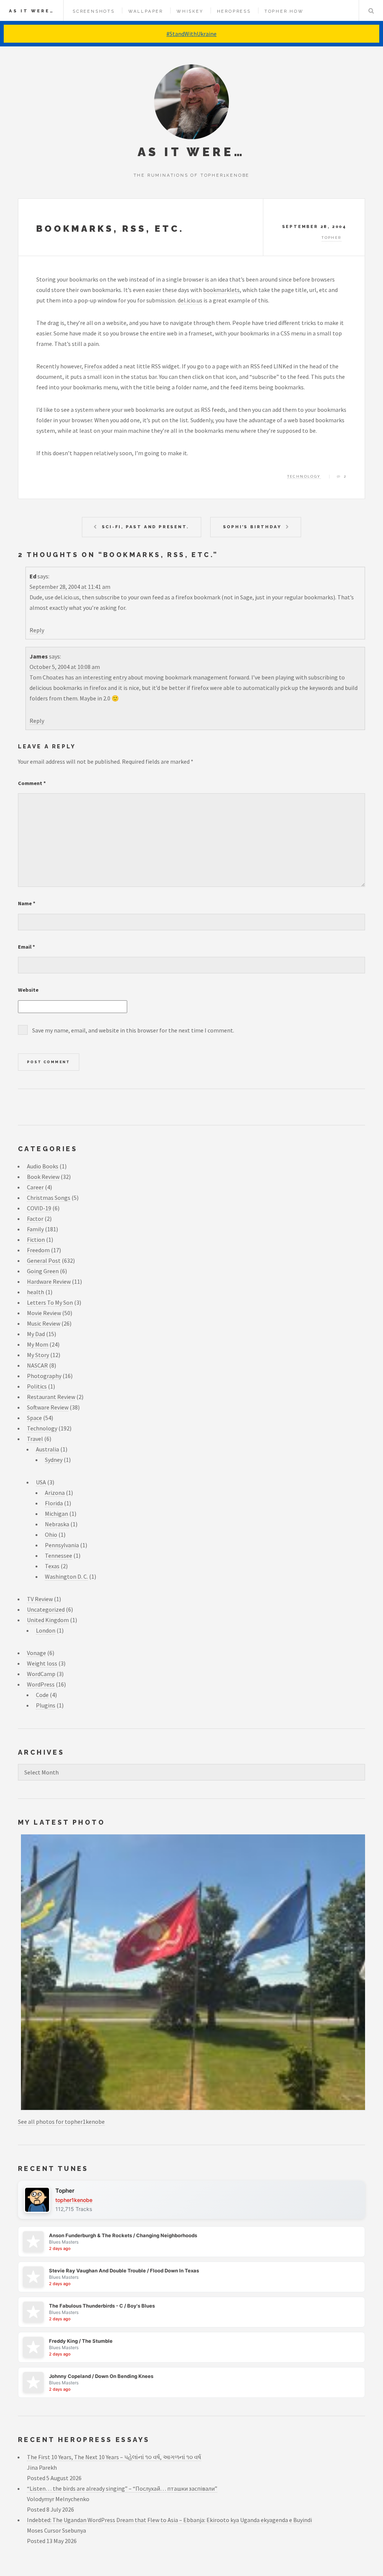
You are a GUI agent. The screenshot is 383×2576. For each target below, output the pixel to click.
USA (41, 1482)
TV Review (40, 1599)
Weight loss (42, 1663)
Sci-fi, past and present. (145, 527)
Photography (44, 1376)
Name (27, 903)
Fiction (36, 1240)
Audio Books (43, 1166)
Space (34, 1418)
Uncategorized (46, 1609)
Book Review (43, 1177)
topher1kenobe (74, 2200)
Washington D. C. (66, 1576)
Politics (37, 1386)
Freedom (38, 1250)
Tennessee (59, 1555)
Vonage (36, 1653)
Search (371, 10)
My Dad (36, 1334)
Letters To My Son (50, 1302)
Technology (304, 476)
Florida (54, 1503)
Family (35, 1229)
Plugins (46, 1705)
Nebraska (57, 1524)
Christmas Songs (49, 1198)
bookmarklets (221, 290)
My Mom (38, 1344)
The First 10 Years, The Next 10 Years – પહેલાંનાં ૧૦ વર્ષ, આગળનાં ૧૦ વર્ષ (114, 2457)
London (46, 1630)
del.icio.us (190, 300)
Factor (35, 1219)
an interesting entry (101, 677)
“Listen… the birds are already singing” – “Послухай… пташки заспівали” (122, 2488)
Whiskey (190, 11)
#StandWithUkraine (191, 34)
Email (27, 947)
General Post (44, 1260)
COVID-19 (39, 1208)
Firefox (93, 366)
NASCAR (37, 1365)
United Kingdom (48, 1620)
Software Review (48, 1407)
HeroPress (234, 11)
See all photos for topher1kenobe (61, 2122)
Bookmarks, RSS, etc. (110, 229)
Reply (37, 630)
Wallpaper (146, 11)
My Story (38, 1355)
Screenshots (94, 11)
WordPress (41, 1684)
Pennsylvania (62, 1545)
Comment (32, 783)
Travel (35, 1439)
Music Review (44, 1323)
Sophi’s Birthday (252, 527)
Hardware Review (49, 1281)
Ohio (51, 1535)
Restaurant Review (51, 1397)
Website (28, 990)
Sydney (54, 1460)
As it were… (32, 11)
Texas (52, 1566)
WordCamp (41, 1674)
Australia (48, 1449)
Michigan (56, 1514)
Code (42, 1695)
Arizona (55, 1493)
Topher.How (284, 11)
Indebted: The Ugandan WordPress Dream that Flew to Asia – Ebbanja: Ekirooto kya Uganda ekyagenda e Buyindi (169, 2520)
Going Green (43, 1271)
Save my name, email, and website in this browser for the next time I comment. (133, 1030)
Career (35, 1187)
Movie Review (44, 1313)
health (36, 1292)
